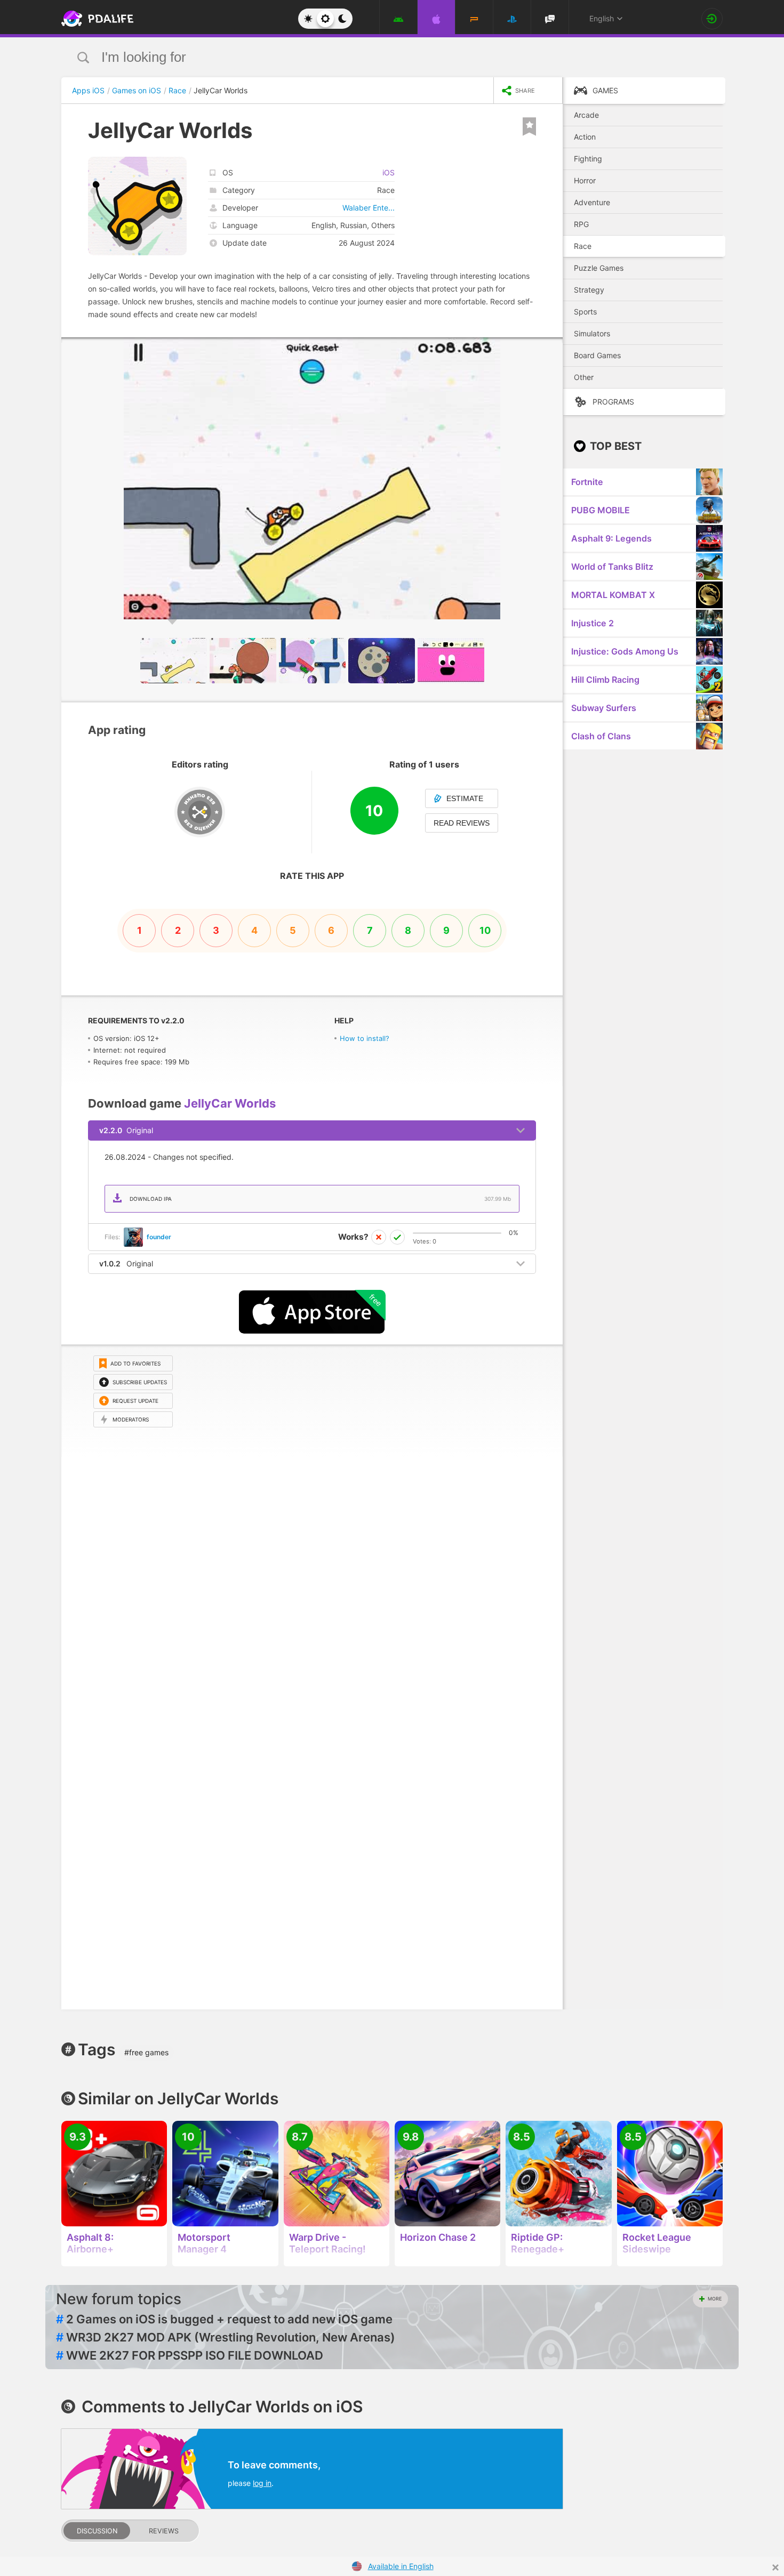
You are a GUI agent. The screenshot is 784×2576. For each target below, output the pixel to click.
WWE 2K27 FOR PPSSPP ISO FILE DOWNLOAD (190, 2355)
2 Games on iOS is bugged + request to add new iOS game (224, 2319)
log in (262, 2483)
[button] (553, 347)
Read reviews (462, 823)
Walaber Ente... (369, 208)
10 (485, 930)
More (715, 2299)
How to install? (365, 1038)
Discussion (97, 2531)
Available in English (401, 2566)
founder (159, 1237)
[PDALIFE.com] (94, 19)
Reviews (164, 2531)
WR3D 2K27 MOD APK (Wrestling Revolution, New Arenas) (226, 2337)
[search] (372, 57)
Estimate (465, 798)
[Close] (775, 2567)
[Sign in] (712, 19)
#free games (146, 2052)
